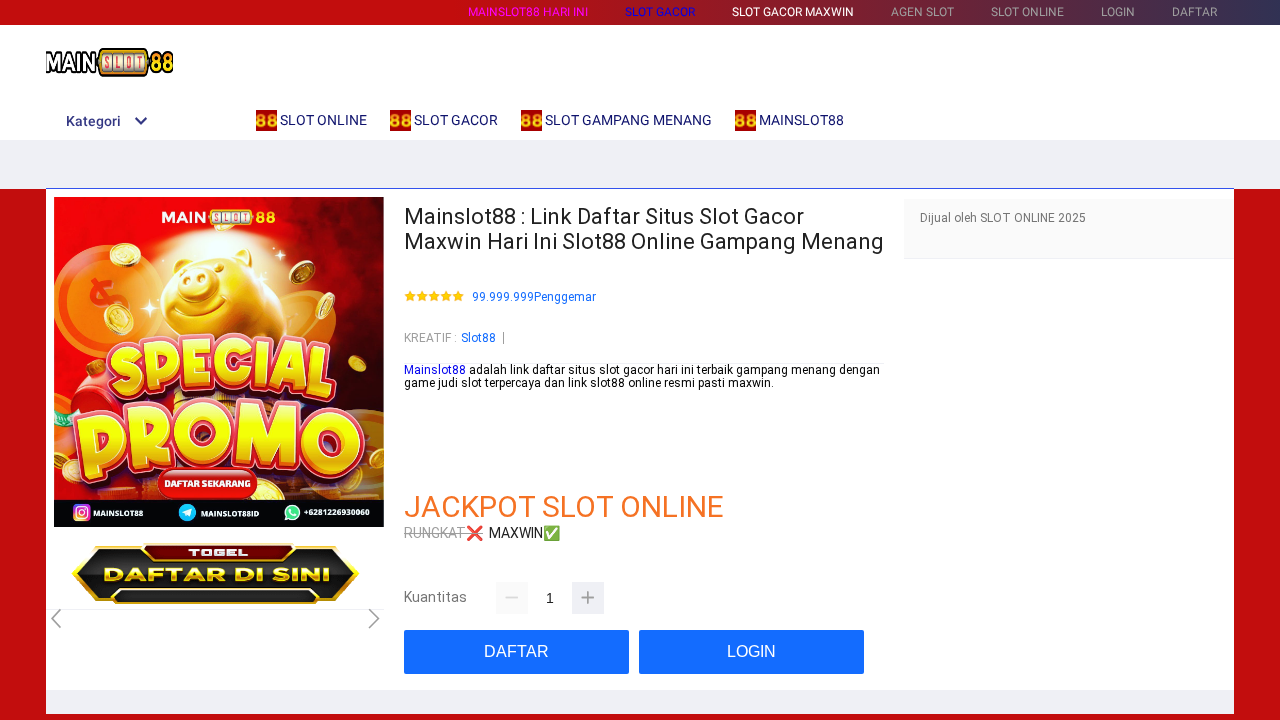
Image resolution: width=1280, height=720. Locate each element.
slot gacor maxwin (793, 12)
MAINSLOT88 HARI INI (528, 12)
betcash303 (436, 425)
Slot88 (478, 338)
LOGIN (1118, 12)
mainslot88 (435, 397)
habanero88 (436, 411)
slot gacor (660, 12)
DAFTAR (1194, 12)
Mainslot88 (435, 370)
